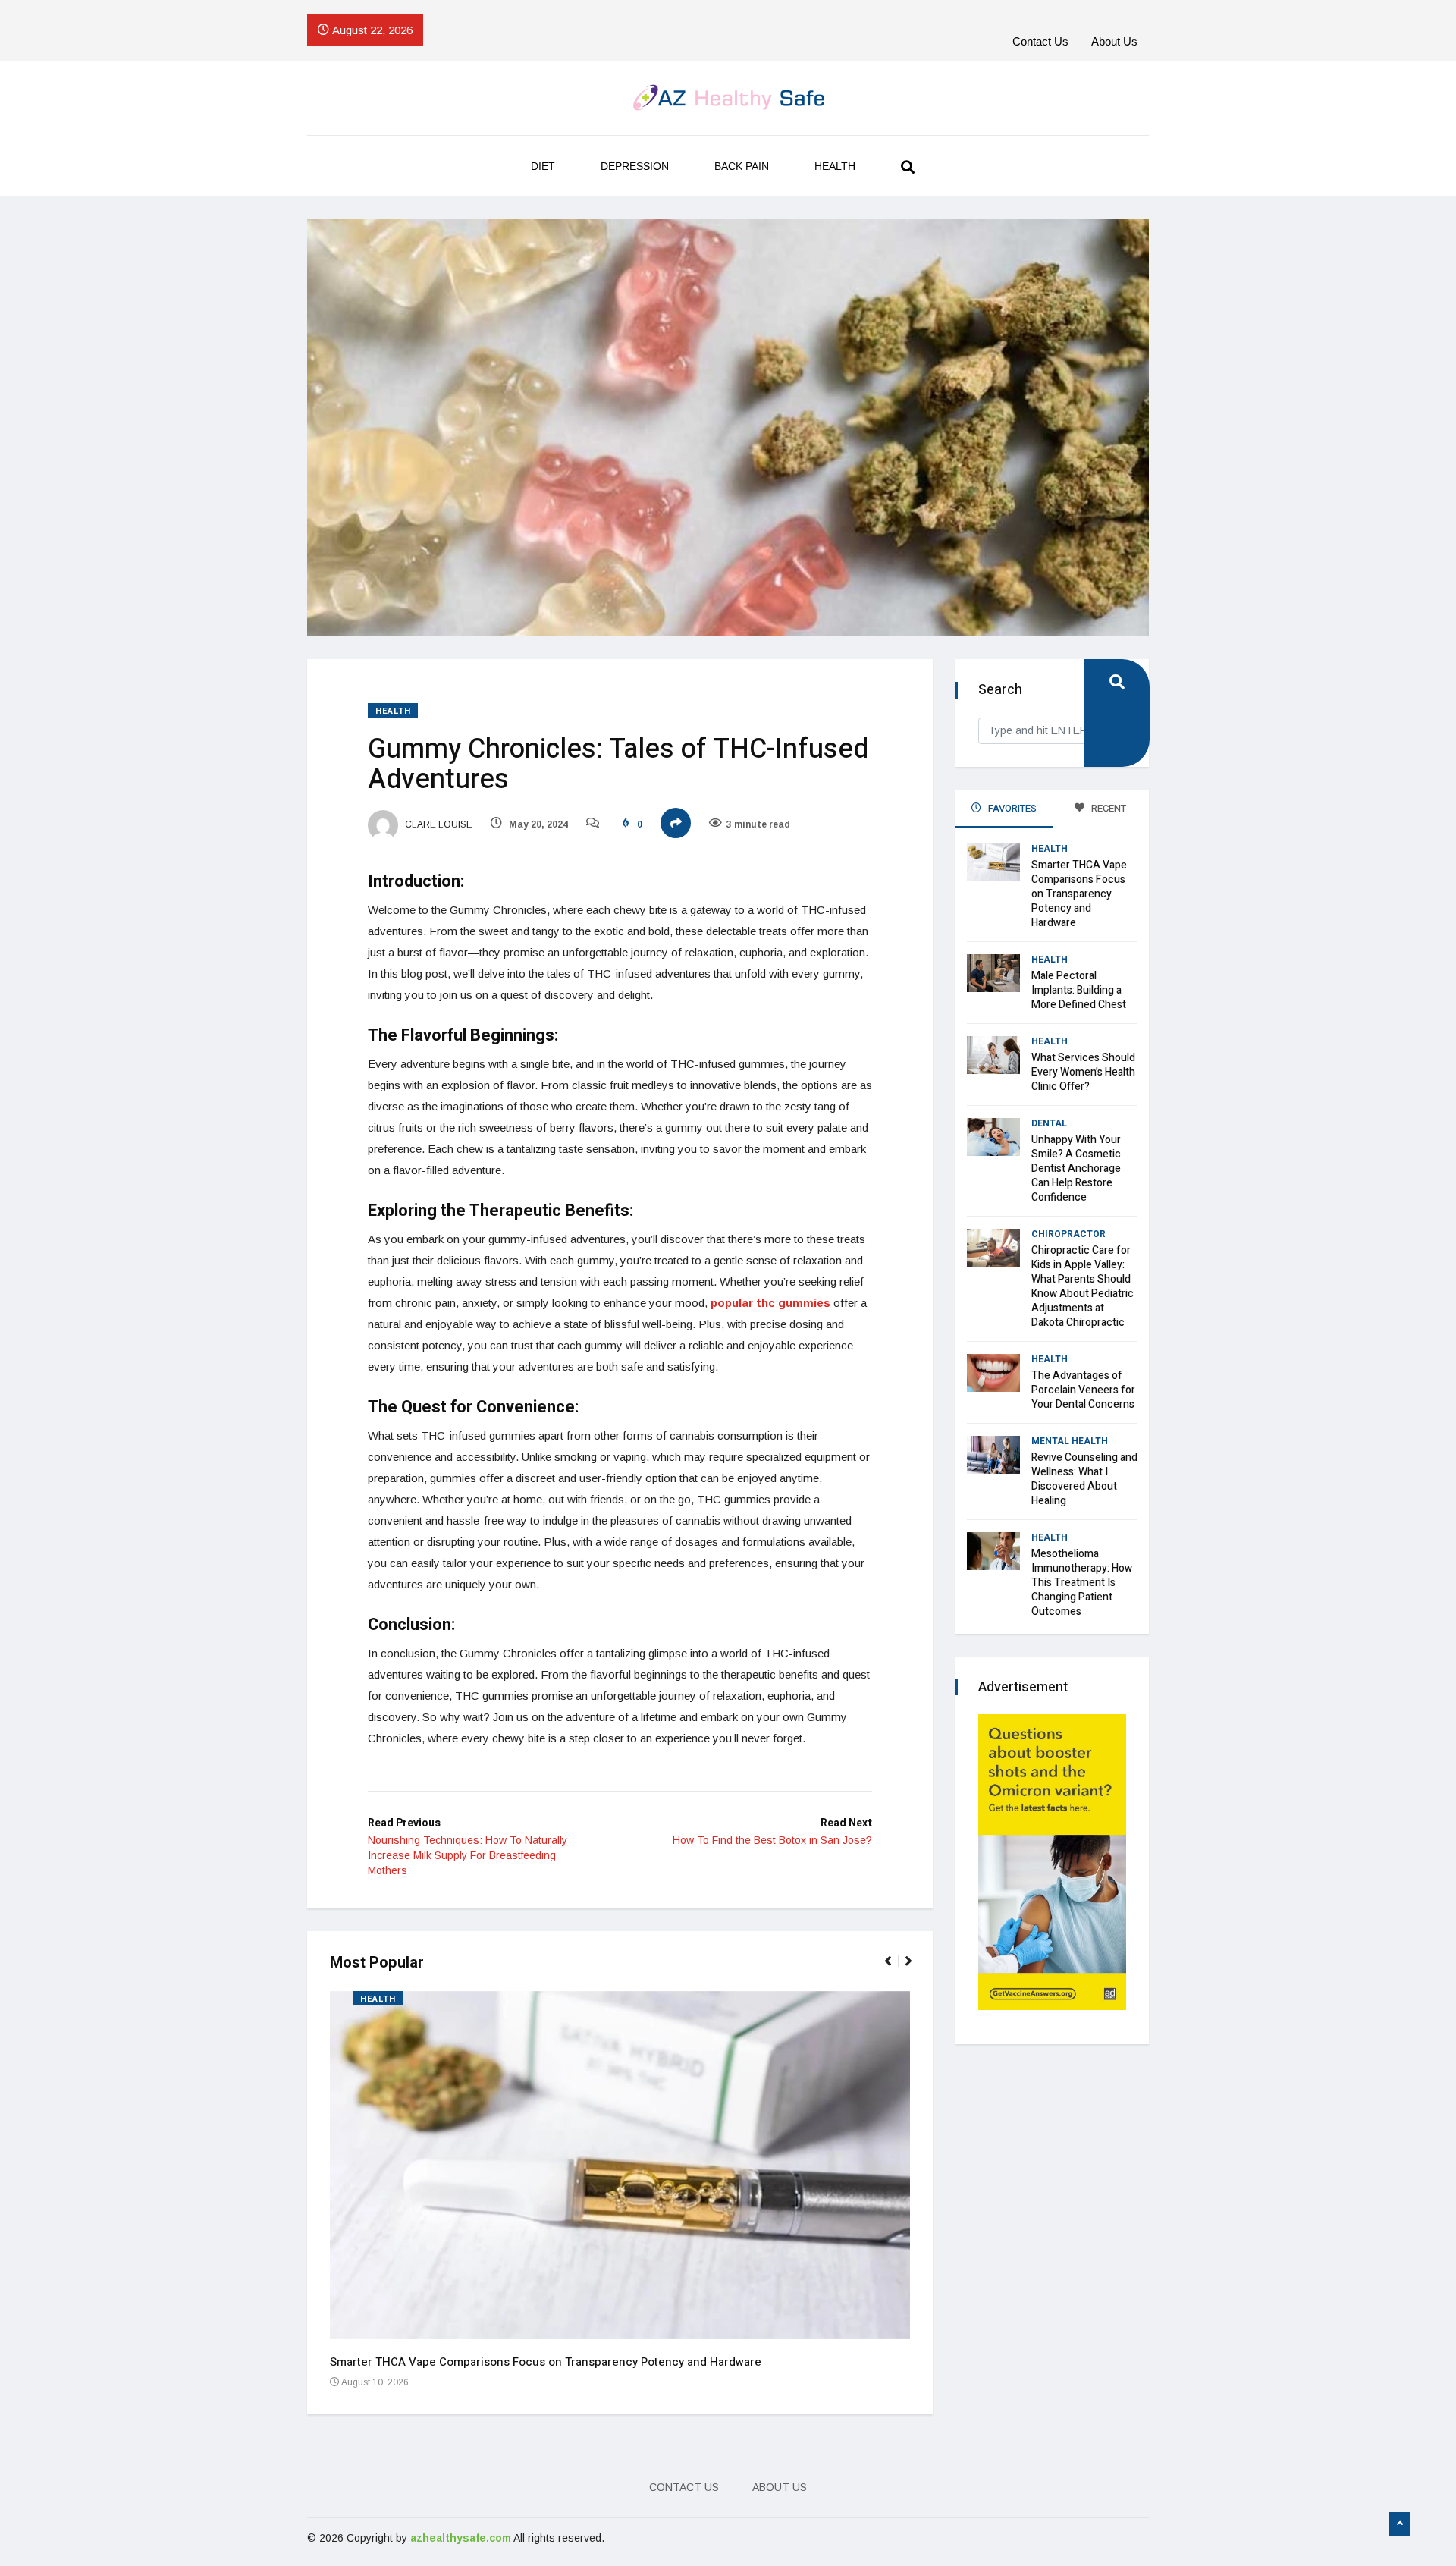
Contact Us (1040, 41)
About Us (1114, 41)
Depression (635, 166)
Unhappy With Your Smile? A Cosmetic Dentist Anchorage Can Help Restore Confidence (1076, 1168)
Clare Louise (438, 824)
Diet (543, 166)
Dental (1049, 1123)
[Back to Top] (1400, 2524)
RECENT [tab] (1108, 808)
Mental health (1070, 1441)
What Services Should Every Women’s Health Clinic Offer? (1083, 1072)
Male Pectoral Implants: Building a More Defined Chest (1079, 990)
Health (835, 166)
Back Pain (742, 166)
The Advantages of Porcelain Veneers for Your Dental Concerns (1083, 1390)
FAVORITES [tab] (1011, 808)
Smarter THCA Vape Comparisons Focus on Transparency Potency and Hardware (546, 2362)
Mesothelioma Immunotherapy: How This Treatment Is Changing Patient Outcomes (1082, 1583)
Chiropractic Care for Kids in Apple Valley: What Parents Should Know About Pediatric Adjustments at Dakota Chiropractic (1083, 1286)
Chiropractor (1068, 1234)
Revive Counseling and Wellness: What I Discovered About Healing (1084, 1479)
